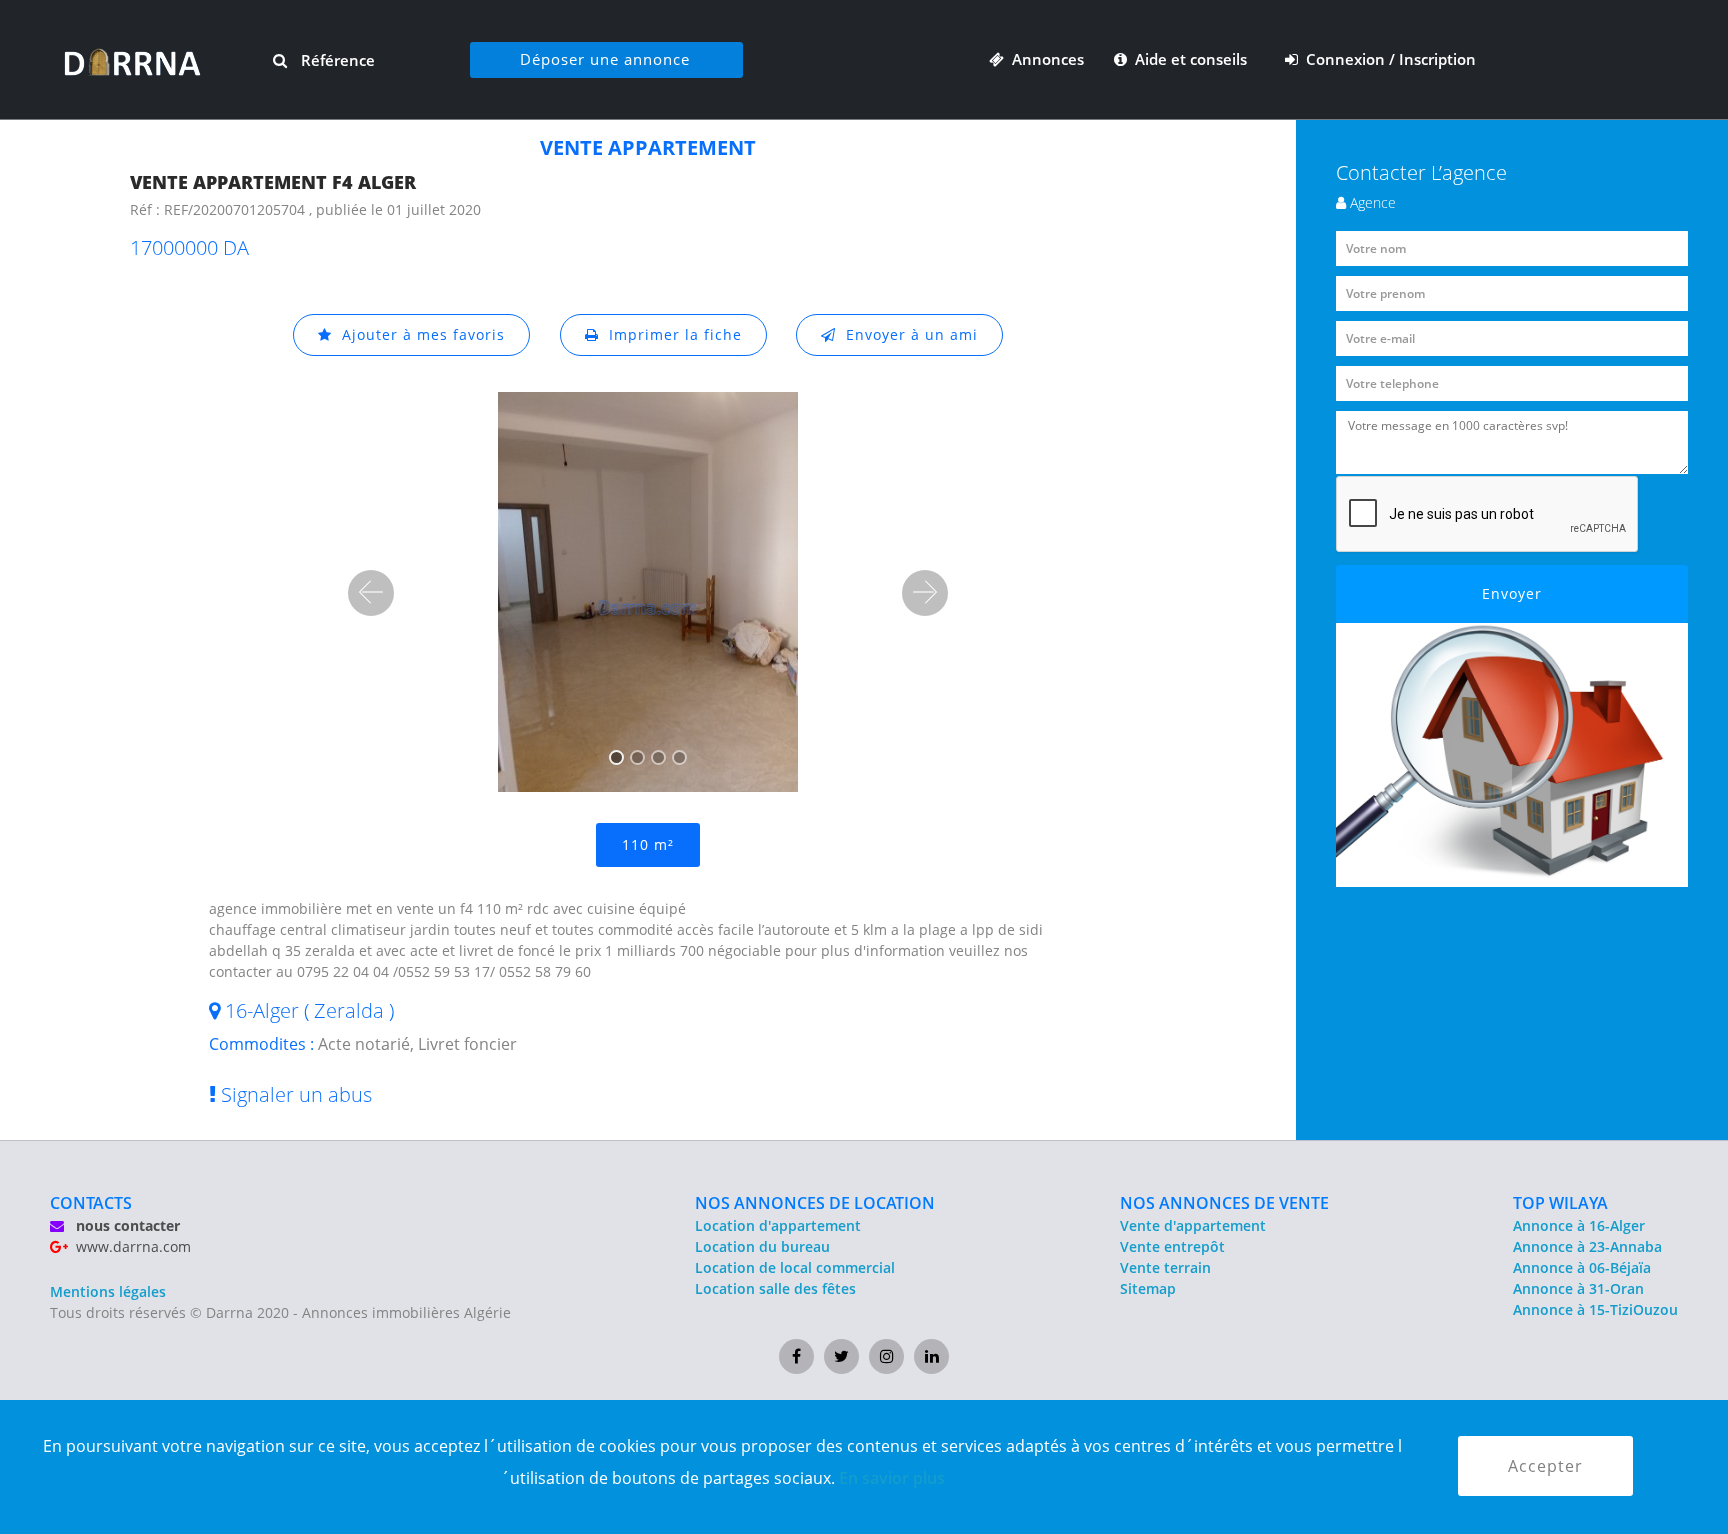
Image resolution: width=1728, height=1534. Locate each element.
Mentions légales (108, 1291)
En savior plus (892, 1478)
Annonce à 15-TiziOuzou (1595, 1309)
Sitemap (1148, 1288)
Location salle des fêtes (775, 1288)
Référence (336, 60)
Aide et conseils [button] (1189, 59)
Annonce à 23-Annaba (1587, 1246)
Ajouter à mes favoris (418, 334)
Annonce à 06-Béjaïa (1582, 1267)
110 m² (648, 844)
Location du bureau (762, 1246)
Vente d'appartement (1193, 1225)
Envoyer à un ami (907, 334)
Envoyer (1512, 593)
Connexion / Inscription (1387, 59)
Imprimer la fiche (670, 334)
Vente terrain (1165, 1267)
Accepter (1545, 1466)
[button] (371, 593)
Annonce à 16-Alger (1579, 1225)
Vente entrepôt (1172, 1246)
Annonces (1044, 59)
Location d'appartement (778, 1225)
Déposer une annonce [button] (605, 59)
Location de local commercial (795, 1267)
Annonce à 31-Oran (1578, 1288)
